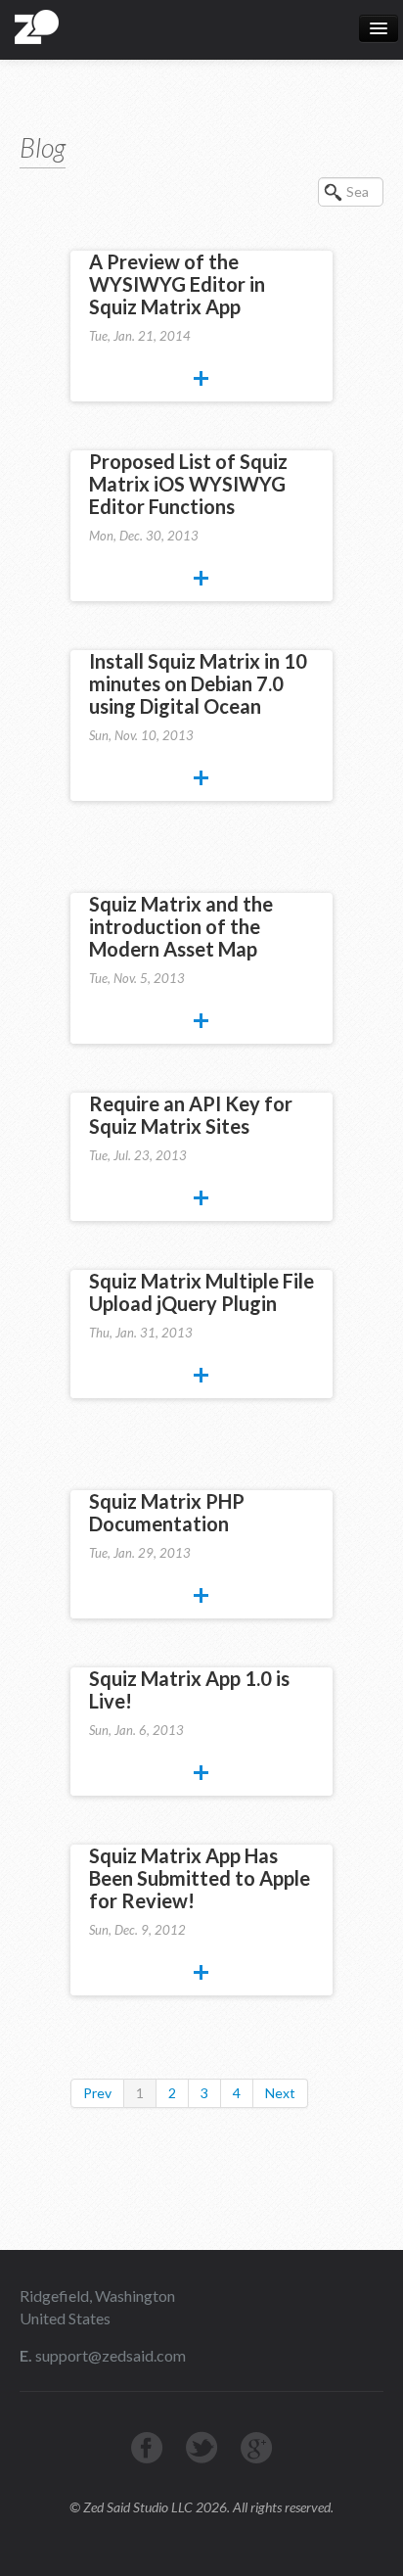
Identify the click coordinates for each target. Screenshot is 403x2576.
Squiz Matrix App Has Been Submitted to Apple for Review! (200, 1878)
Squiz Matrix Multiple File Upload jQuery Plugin (201, 1292)
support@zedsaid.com (109, 2355)
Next (280, 2093)
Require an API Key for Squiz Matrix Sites (191, 1115)
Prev (97, 2093)
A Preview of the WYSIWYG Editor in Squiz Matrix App (177, 284)
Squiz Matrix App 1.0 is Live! (189, 1689)
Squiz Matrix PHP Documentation (167, 1512)
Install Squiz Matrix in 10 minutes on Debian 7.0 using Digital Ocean (198, 683)
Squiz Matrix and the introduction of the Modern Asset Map (181, 926)
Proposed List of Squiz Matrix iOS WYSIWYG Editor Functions (188, 484)
